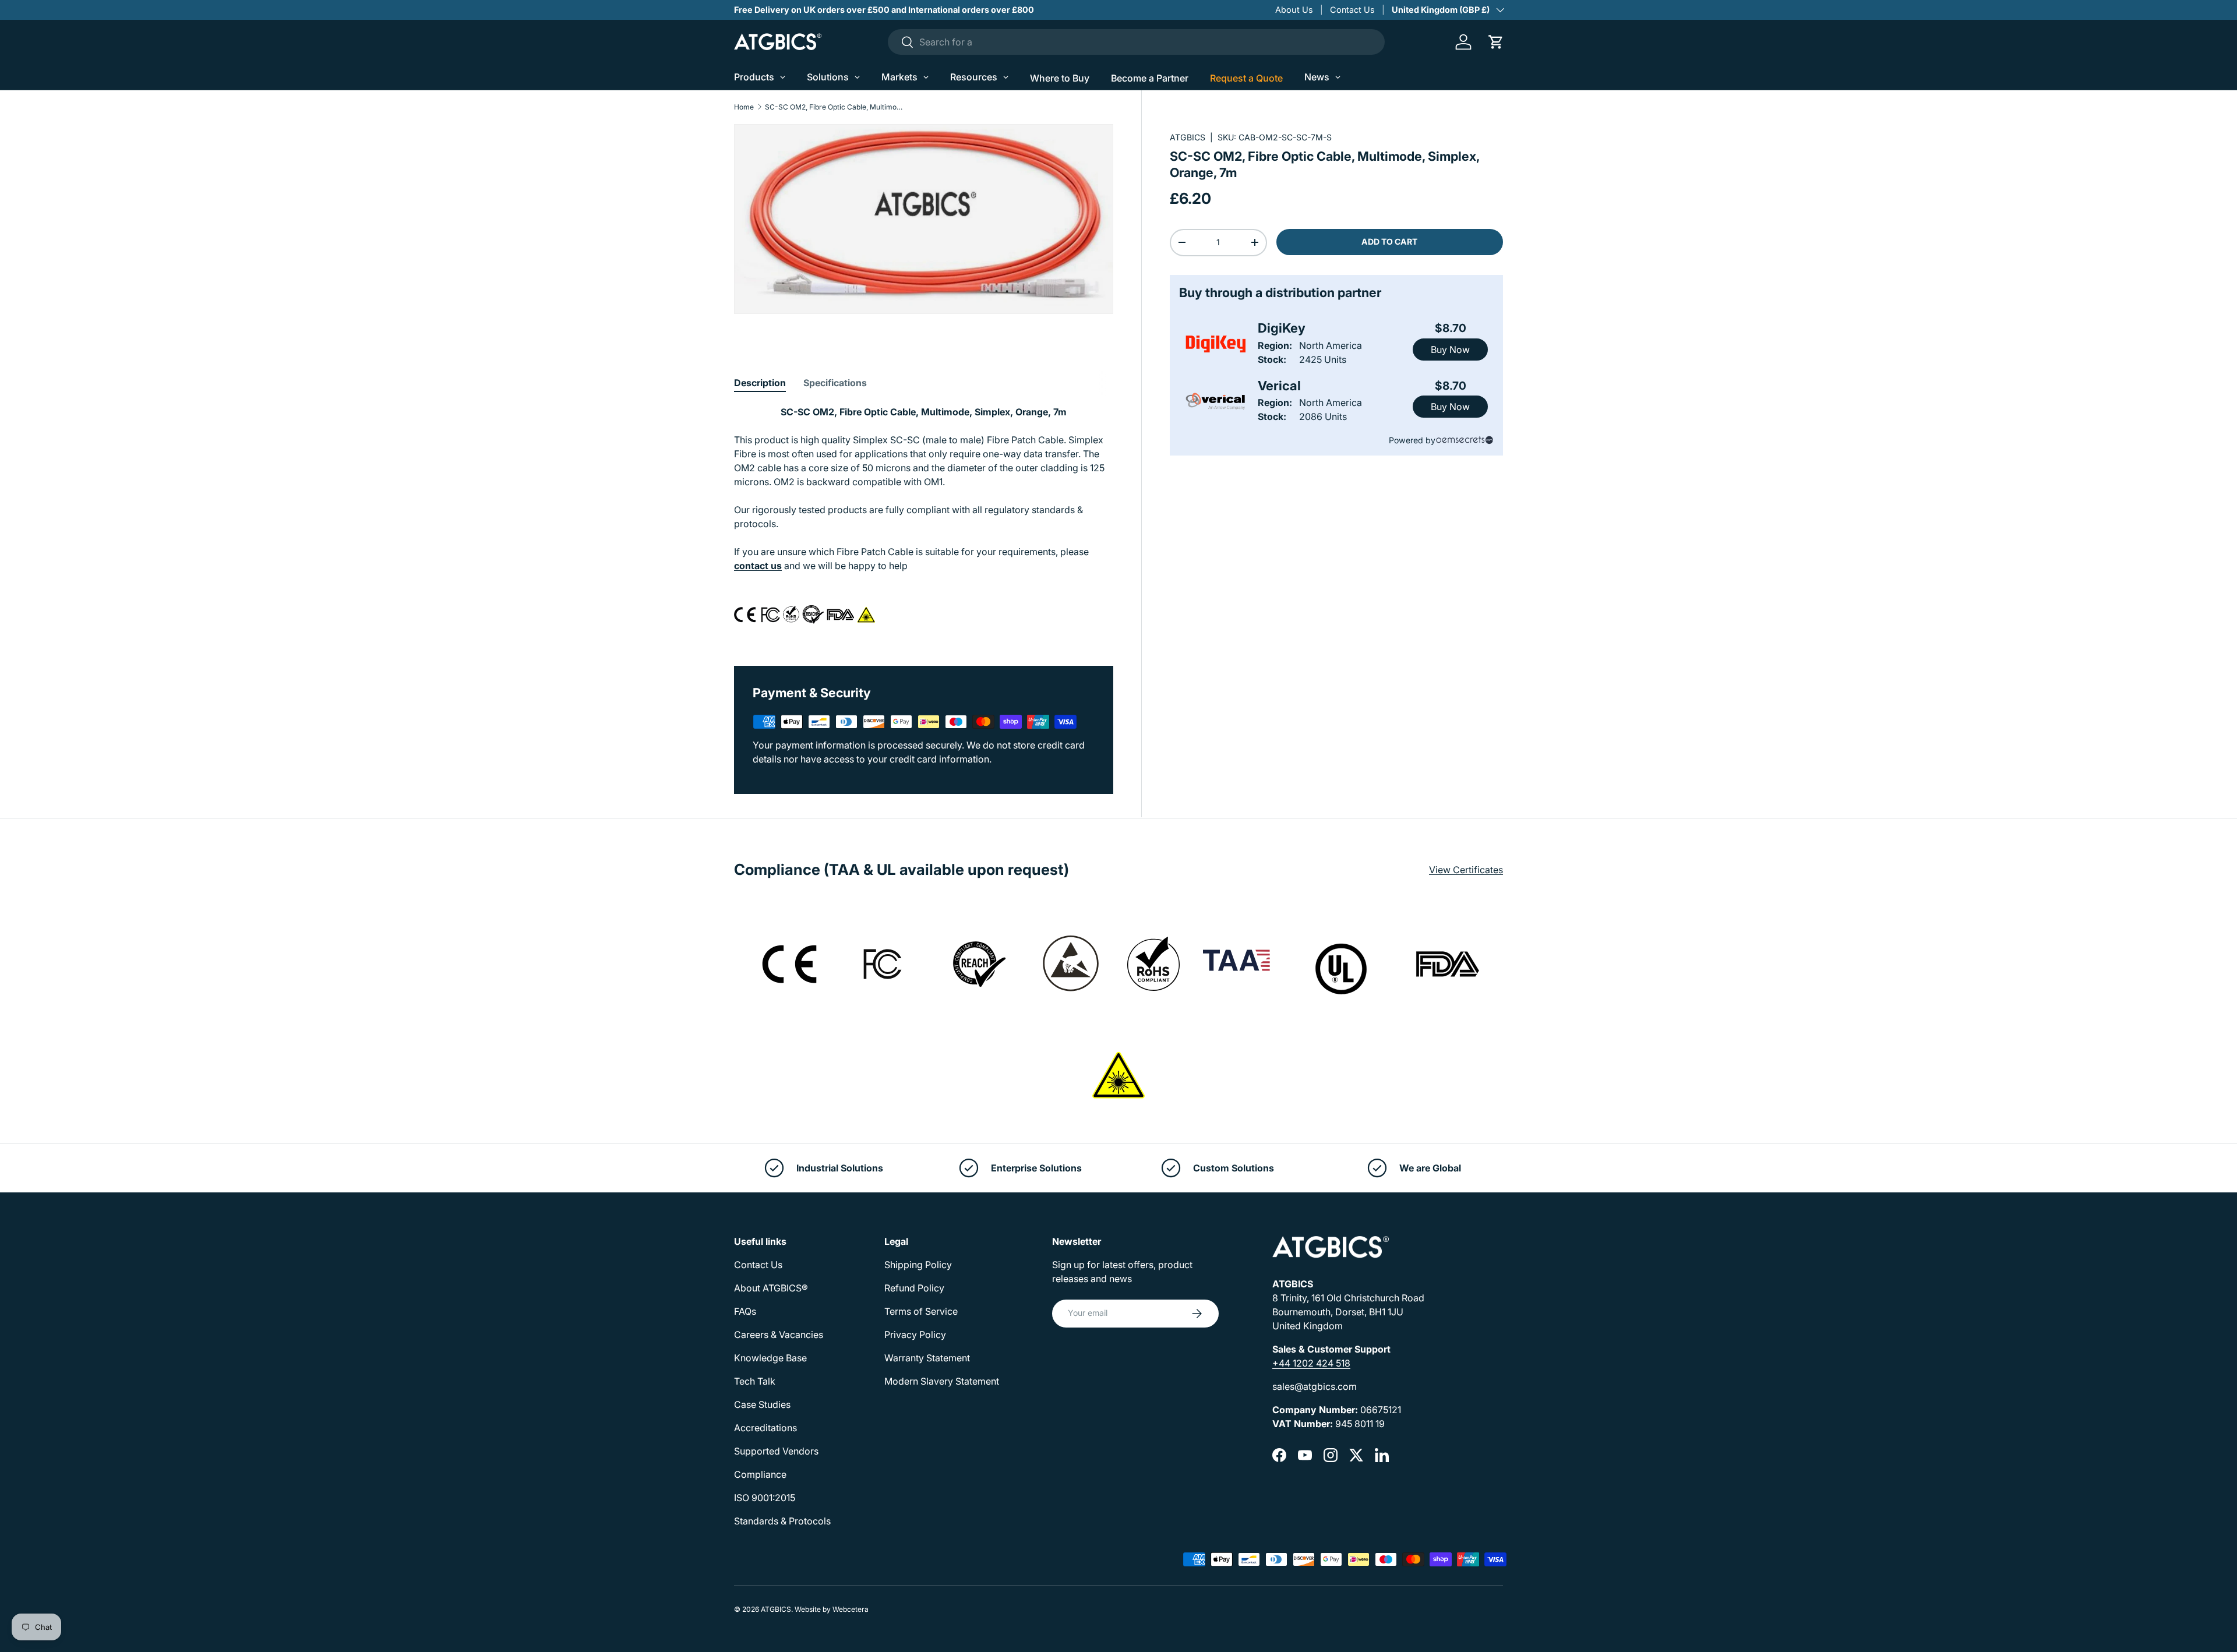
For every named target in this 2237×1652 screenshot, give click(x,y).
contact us (758, 566)
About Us (1294, 10)
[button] (1496, 42)
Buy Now (1450, 350)
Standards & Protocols (782, 1521)
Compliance (760, 1474)
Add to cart (1389, 241)
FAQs (745, 1311)
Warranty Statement (927, 1358)
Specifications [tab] (835, 383)
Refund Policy (914, 1288)
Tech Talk (755, 1381)
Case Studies (762, 1404)
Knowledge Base (770, 1358)
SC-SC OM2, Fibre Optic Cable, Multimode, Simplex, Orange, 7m (835, 107)
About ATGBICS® (771, 1288)
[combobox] (1136, 42)
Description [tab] (760, 383)
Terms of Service (921, 1311)
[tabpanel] (924, 521)
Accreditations (765, 1428)
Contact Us (1352, 10)
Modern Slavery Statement (942, 1381)
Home (744, 107)
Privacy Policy (915, 1335)
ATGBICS (1188, 137)
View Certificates (1466, 870)
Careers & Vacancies (779, 1335)
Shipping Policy (918, 1265)
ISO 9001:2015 (765, 1498)
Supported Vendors (776, 1451)
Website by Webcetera (832, 1609)
